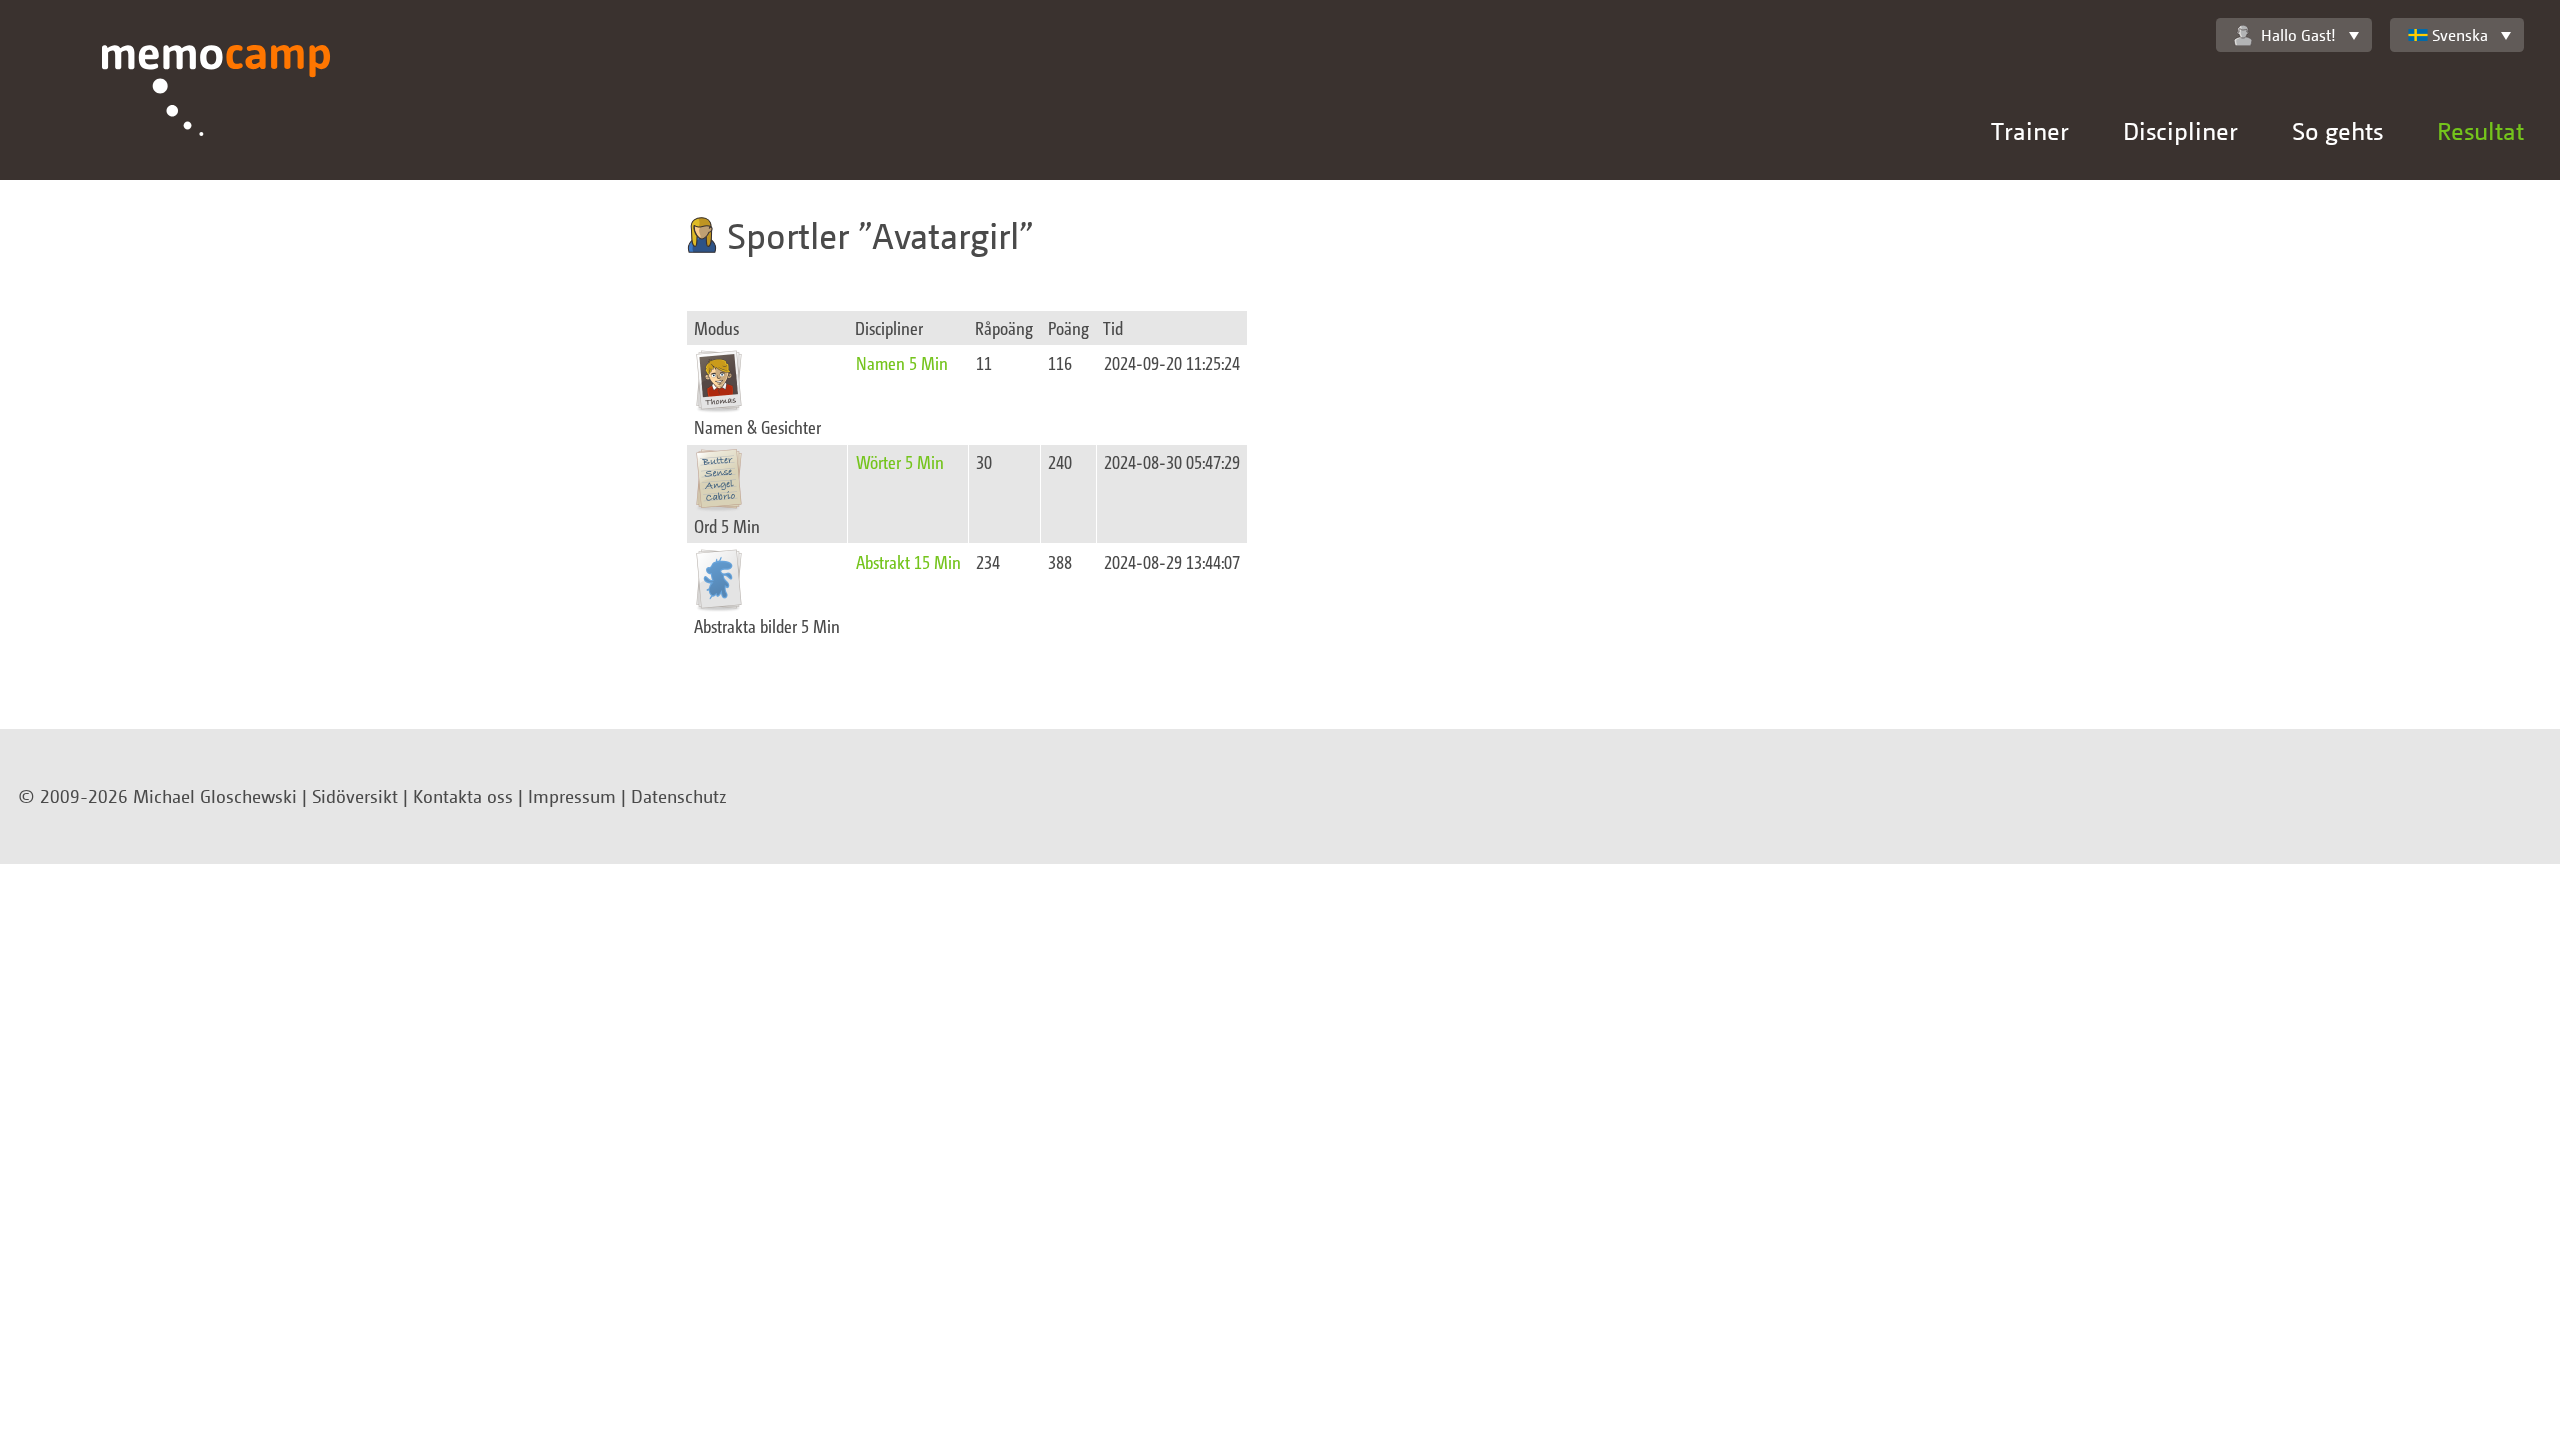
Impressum (572, 796)
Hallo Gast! (2298, 35)
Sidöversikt (355, 796)
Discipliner (2180, 130)
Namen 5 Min (902, 362)
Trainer (2030, 130)
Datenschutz (679, 796)
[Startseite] (216, 112)
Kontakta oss (463, 796)
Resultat (2480, 130)
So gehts (2337, 130)
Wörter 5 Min (900, 461)
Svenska (2460, 35)
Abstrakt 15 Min (908, 561)
